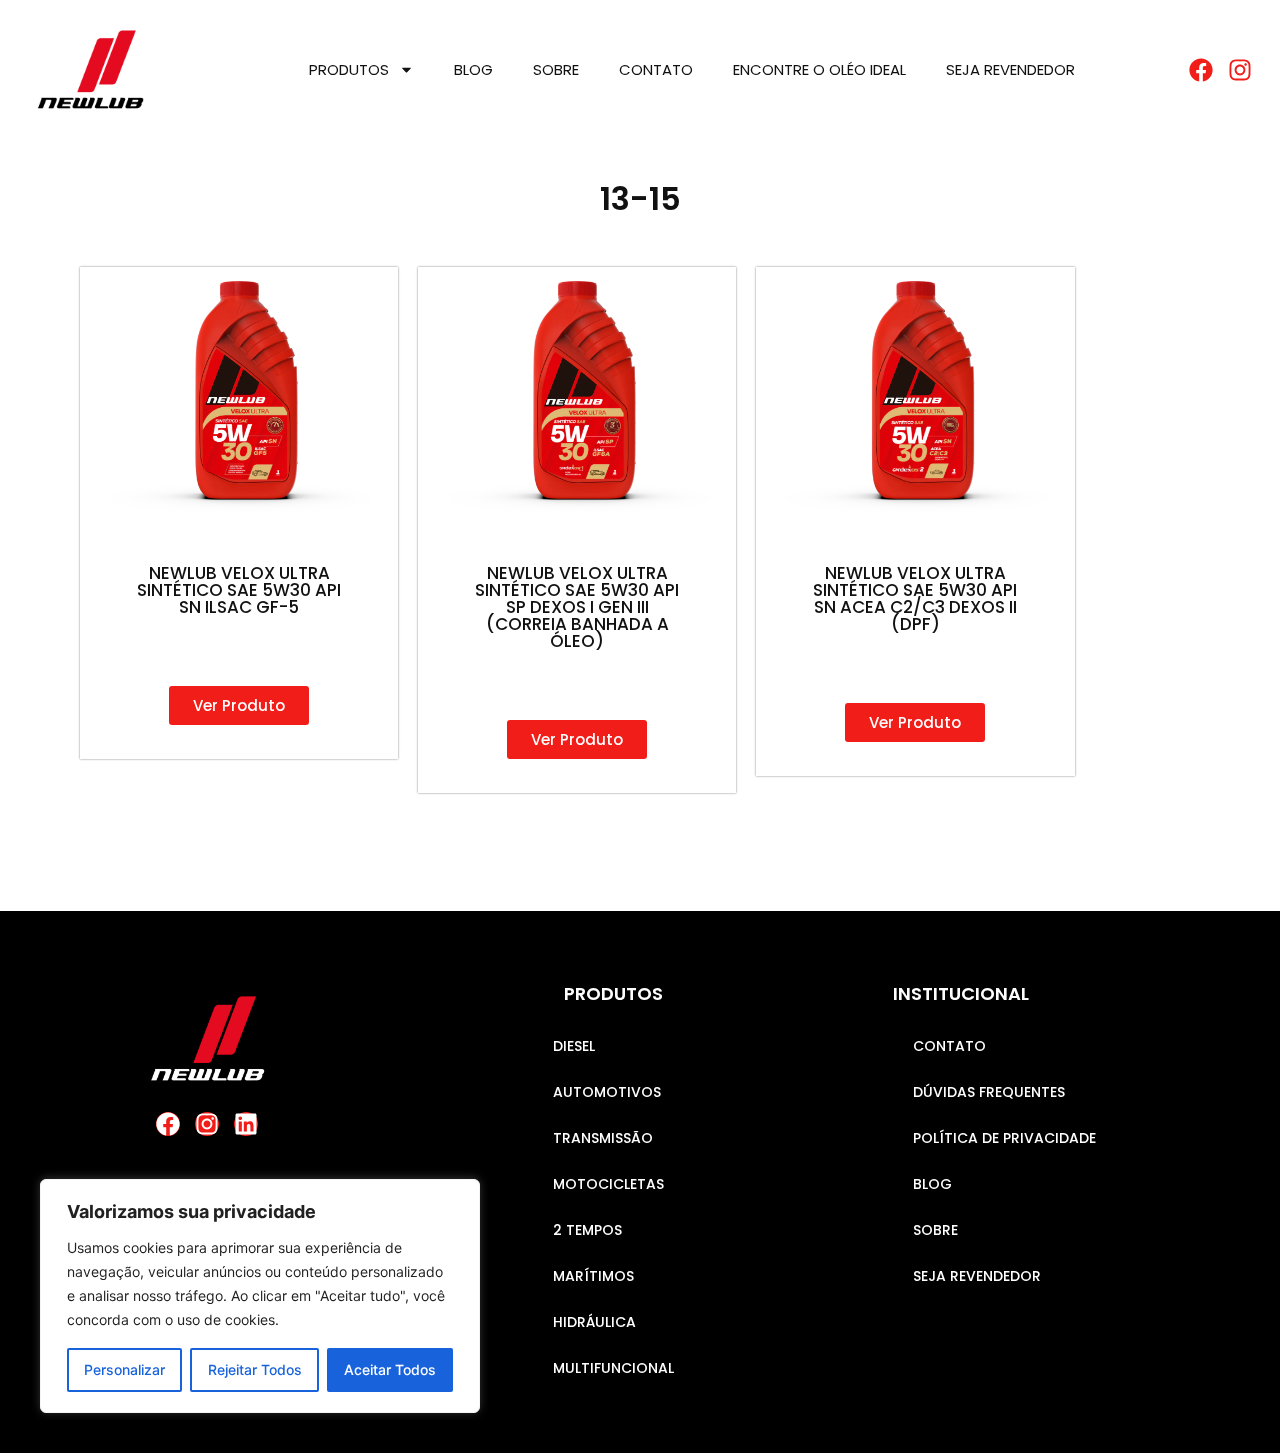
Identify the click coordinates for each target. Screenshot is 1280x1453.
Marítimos (593, 1276)
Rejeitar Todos (255, 1369)
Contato (656, 69)
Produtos (349, 69)
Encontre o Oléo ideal (819, 69)
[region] (260, 1296)
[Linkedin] (246, 1124)
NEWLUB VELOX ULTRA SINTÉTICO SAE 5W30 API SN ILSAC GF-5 (239, 590)
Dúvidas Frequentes (989, 1092)
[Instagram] (207, 1124)
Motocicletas (608, 1184)
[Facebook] (168, 1124)
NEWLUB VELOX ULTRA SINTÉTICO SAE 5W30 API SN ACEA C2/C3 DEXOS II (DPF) (915, 598)
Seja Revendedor (1010, 69)
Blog (473, 69)
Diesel (574, 1046)
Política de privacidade (1004, 1138)
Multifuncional (613, 1368)
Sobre (556, 69)
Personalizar (124, 1369)
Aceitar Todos (390, 1369)
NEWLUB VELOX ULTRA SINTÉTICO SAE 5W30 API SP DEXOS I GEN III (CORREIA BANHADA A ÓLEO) (577, 607)
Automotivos (607, 1092)
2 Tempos (587, 1230)
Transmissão (603, 1138)
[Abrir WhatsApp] (1230, 1402)
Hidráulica (594, 1322)
